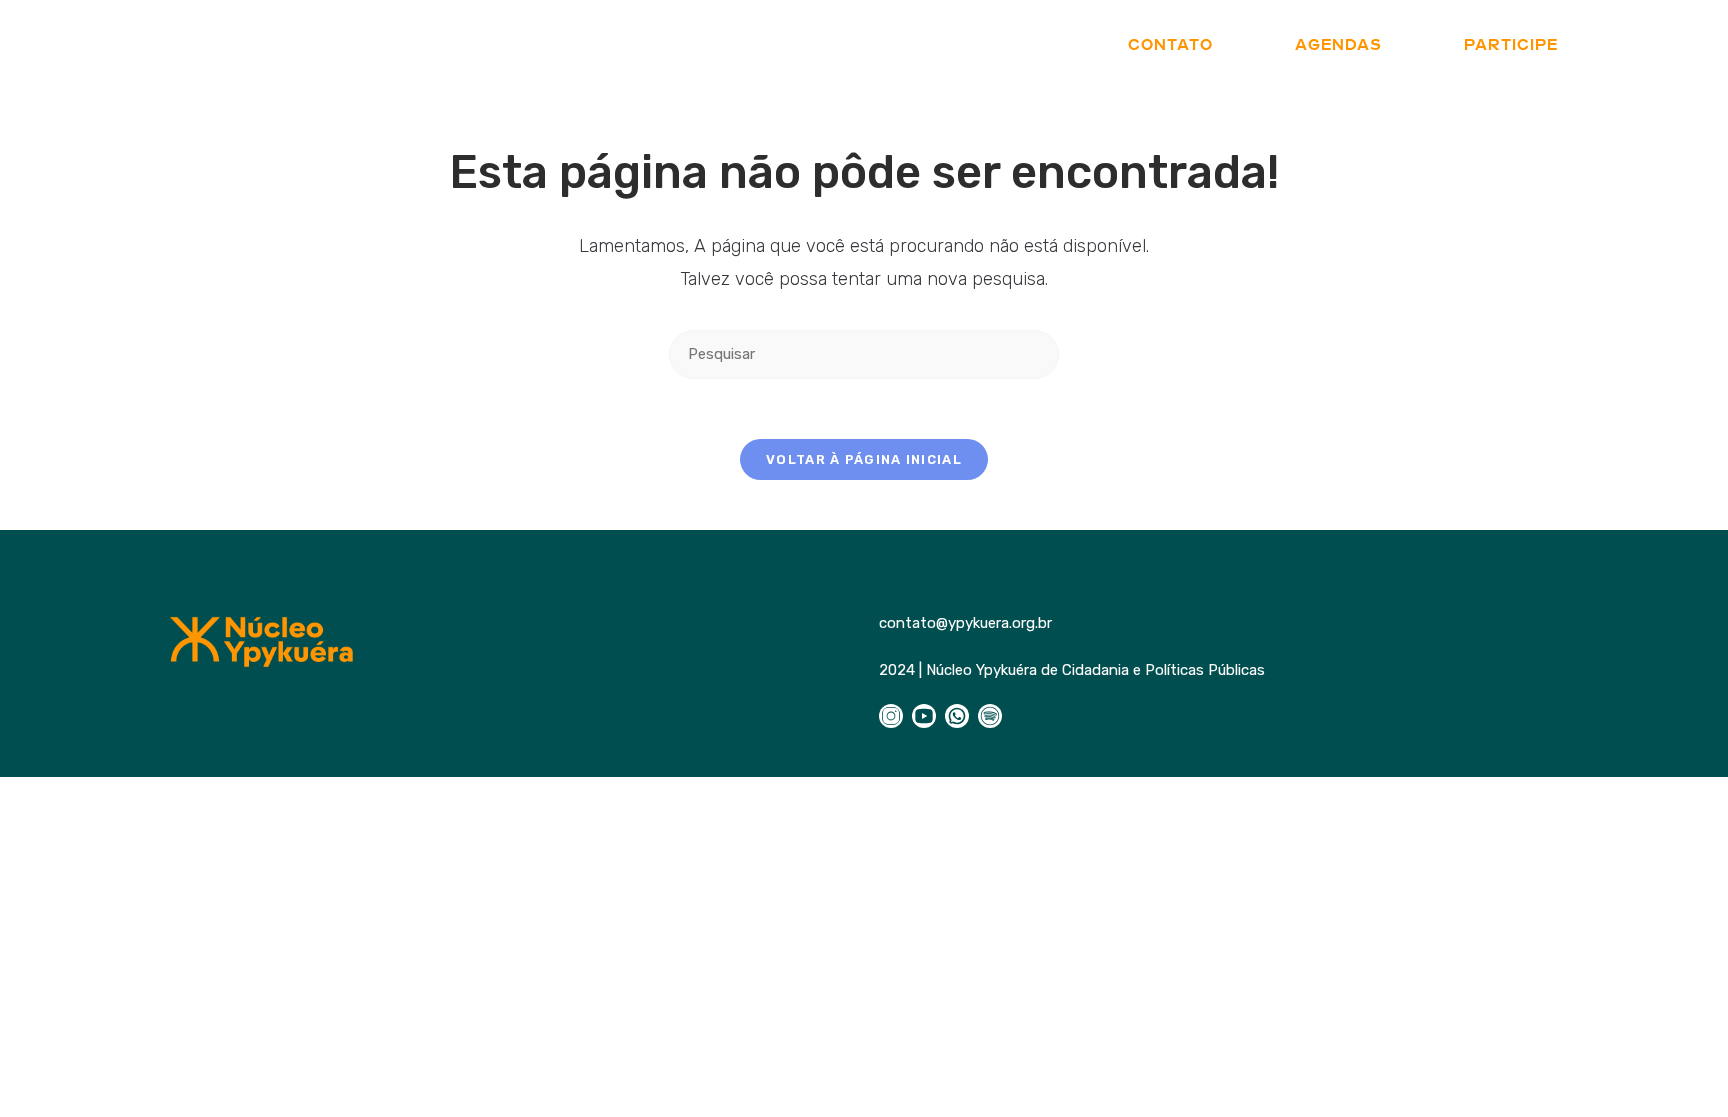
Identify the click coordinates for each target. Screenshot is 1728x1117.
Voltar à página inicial (864, 459)
